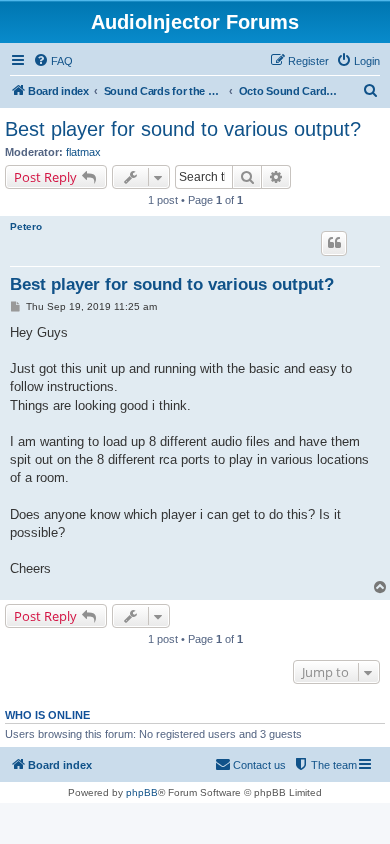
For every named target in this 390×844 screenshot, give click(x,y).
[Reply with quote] (334, 243)
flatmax (83, 152)
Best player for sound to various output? (183, 129)
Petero (26, 226)
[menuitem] (53, 61)
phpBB (142, 792)
